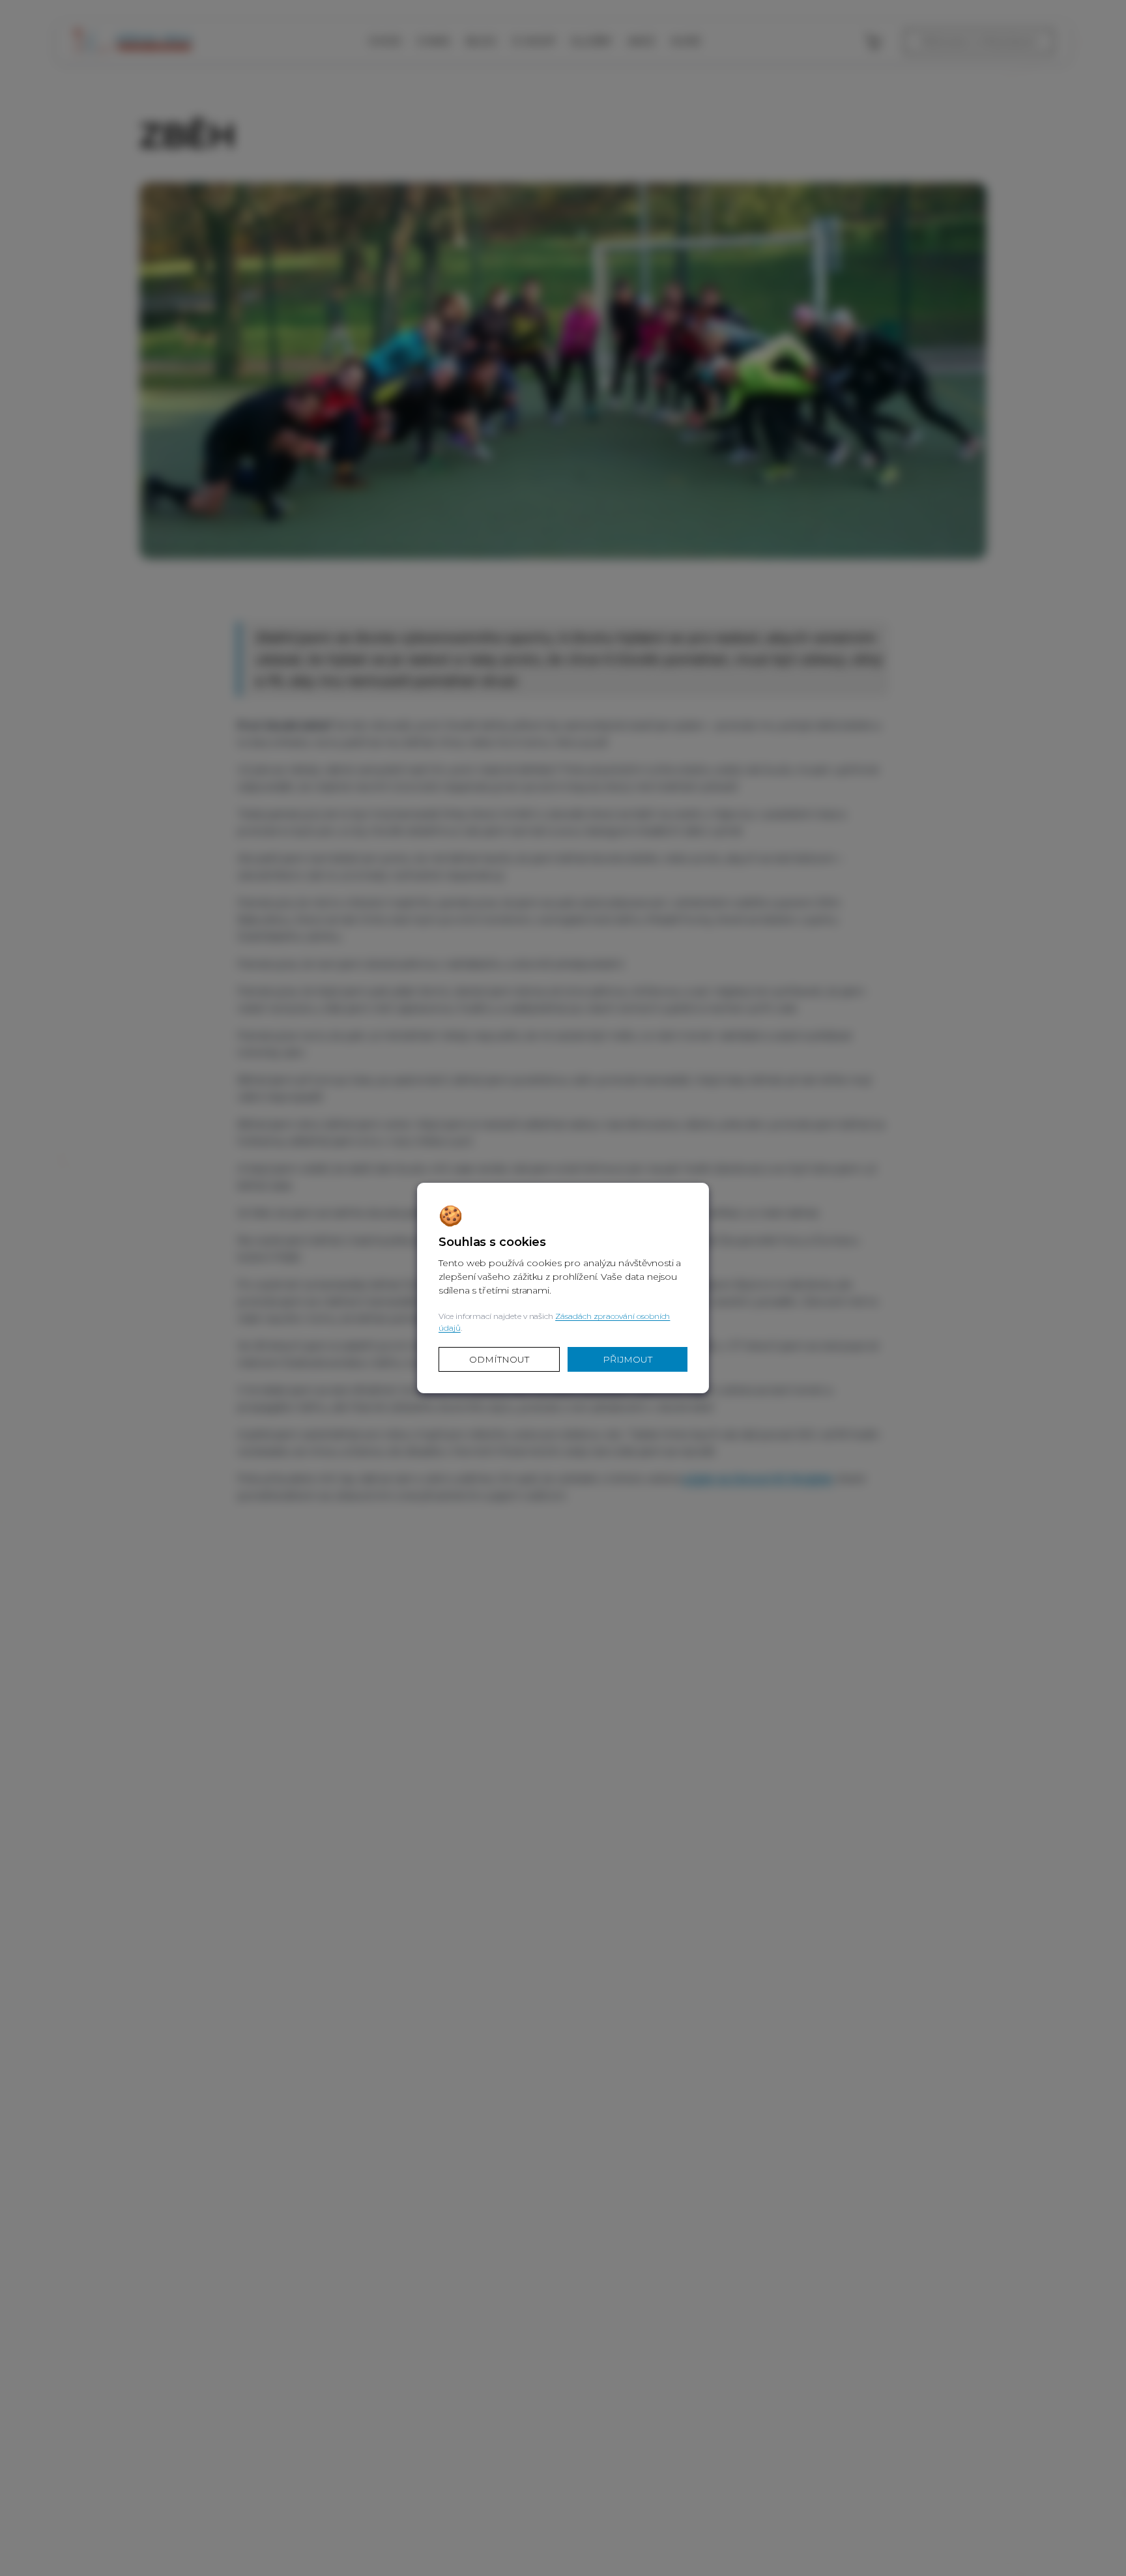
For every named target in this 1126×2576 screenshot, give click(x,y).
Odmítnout (499, 1359)
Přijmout (628, 1359)
